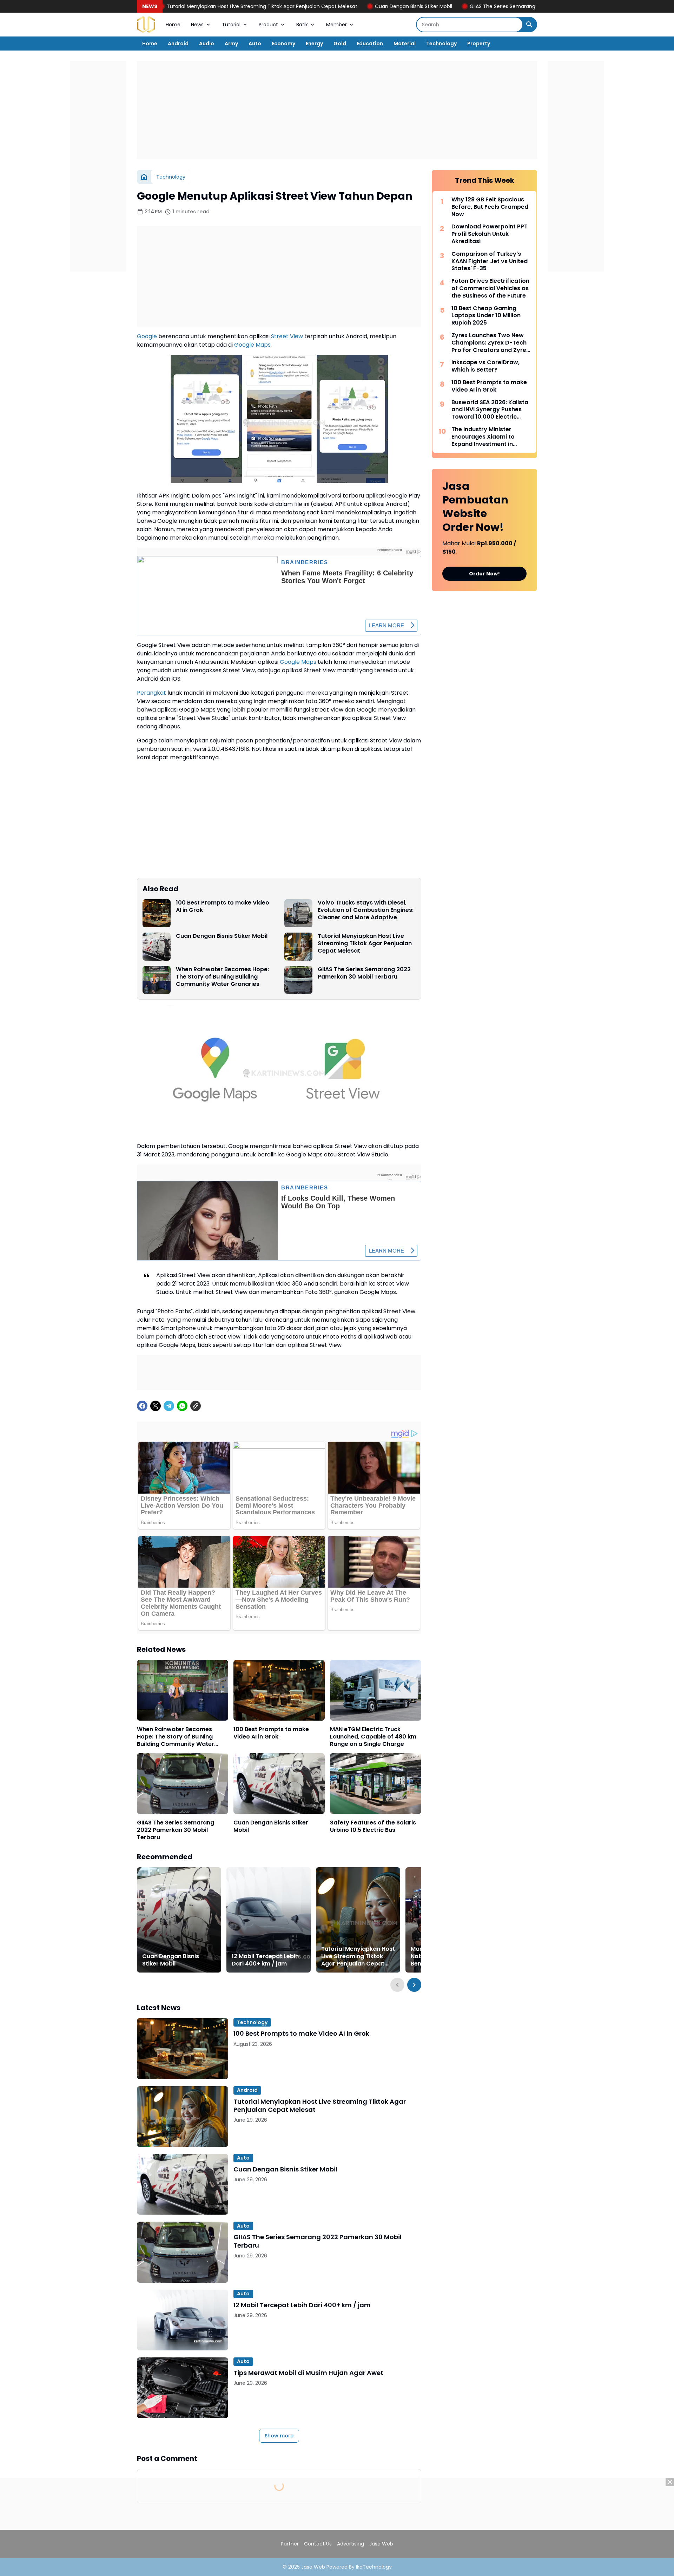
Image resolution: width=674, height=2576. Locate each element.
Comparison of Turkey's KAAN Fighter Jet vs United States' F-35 (490, 261)
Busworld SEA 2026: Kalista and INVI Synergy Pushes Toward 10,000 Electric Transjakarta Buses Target (490, 410)
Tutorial (231, 25)
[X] (156, 1406)
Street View (287, 336)
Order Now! (484, 574)
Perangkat (151, 693)
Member (336, 25)
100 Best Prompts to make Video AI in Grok (223, 907)
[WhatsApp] (182, 1406)
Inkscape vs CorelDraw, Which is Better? (485, 366)
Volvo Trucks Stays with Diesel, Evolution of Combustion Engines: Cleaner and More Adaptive (366, 910)
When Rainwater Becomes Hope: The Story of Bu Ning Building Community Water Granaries (222, 977)
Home (173, 25)
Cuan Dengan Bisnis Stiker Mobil (315, 6)
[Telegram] (169, 1406)
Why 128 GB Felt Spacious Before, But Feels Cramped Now (490, 207)
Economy (283, 44)
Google (147, 336)
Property (479, 44)
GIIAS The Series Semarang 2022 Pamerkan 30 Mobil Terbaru (445, 6)
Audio (207, 44)
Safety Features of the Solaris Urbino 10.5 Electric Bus (373, 1827)
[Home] (144, 177)
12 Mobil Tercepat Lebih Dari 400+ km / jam (265, 1960)
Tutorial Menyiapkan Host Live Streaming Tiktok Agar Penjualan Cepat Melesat (164, 6)
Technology (441, 44)
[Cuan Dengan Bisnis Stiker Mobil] (157, 947)
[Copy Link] (196, 1406)
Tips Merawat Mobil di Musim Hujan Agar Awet (308, 2373)
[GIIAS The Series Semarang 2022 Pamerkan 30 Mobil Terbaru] (298, 980)
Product (268, 25)
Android (178, 44)
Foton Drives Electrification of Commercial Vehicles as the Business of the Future (490, 288)
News (197, 25)
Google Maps (252, 345)
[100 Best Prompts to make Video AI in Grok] (157, 913)
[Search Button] (529, 25)
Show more (279, 2436)
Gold (340, 44)
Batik (302, 25)
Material (405, 44)
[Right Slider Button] (414, 1985)
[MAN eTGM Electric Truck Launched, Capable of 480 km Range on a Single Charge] (376, 1690)
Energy (314, 44)
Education (370, 44)
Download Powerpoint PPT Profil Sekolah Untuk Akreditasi (490, 234)
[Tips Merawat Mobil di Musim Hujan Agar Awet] (183, 2388)
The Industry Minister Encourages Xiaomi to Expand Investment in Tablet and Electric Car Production (484, 437)
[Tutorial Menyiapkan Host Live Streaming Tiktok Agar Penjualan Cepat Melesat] (298, 947)
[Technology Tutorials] (146, 25)
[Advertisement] (337, 110)
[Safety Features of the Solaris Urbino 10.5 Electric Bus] (376, 1784)
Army (231, 44)
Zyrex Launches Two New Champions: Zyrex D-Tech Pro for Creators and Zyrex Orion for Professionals (490, 343)
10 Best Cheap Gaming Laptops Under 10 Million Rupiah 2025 (486, 316)
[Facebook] (142, 1406)
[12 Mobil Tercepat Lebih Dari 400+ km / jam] (269, 1920)
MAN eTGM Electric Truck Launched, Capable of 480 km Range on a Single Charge (373, 1737)
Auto (255, 44)
